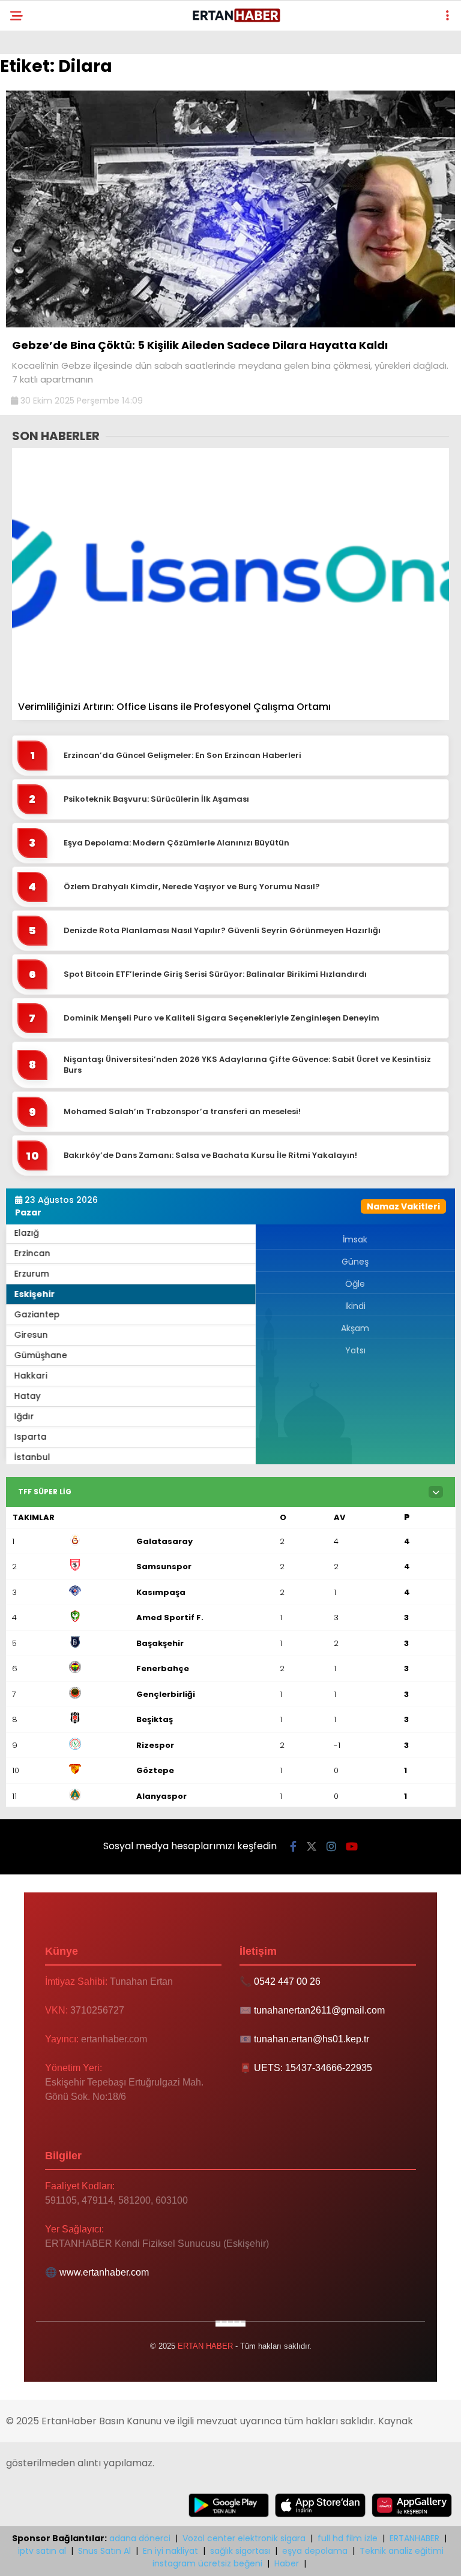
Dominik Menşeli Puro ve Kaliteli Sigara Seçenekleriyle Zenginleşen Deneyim (221, 1018)
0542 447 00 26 (287, 1981)
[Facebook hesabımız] (293, 1847)
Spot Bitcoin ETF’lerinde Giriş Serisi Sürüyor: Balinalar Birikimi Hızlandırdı (215, 974)
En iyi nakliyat (170, 2551)
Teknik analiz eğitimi (402, 2551)
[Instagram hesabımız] (331, 1847)
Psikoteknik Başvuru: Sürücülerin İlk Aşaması (156, 799)
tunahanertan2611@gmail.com (319, 2010)
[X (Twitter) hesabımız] (312, 1847)
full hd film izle (348, 2538)
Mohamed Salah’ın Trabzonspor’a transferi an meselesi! (182, 1112)
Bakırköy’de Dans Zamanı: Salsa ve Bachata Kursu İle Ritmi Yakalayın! (210, 1155)
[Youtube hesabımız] (352, 1847)
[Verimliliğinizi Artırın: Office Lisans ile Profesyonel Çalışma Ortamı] (230, 571)
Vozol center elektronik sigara (244, 2538)
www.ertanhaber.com (104, 2272)
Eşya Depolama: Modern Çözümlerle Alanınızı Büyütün (176, 843)
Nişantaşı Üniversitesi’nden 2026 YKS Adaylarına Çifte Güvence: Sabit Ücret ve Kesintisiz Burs (247, 1065)
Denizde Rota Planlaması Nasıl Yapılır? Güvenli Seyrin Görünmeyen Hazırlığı (222, 931)
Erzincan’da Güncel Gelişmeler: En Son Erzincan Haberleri (182, 756)
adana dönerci (140, 2538)
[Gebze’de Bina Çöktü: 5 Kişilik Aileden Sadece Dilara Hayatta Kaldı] (230, 324)
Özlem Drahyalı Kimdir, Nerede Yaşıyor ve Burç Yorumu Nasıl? (192, 887)
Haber (287, 2563)
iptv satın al (42, 2551)
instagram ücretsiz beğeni (207, 2563)
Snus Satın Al (104, 2551)
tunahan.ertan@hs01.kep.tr (312, 2039)
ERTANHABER (414, 2538)
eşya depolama (315, 2551)
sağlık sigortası (240, 2551)
